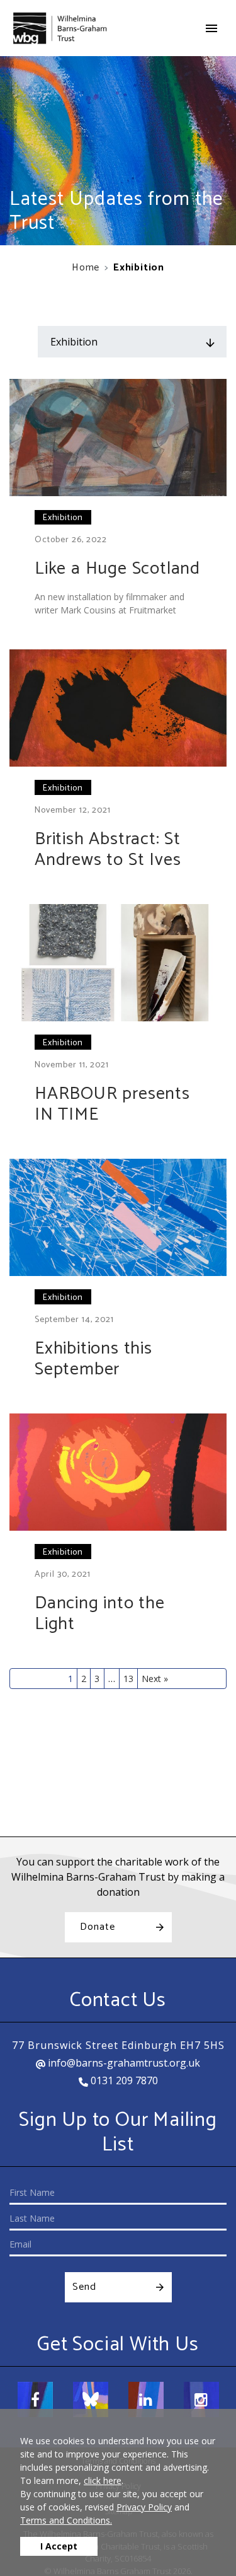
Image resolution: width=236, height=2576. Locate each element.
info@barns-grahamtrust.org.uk (123, 2063)
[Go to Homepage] (60, 28)
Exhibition (63, 518)
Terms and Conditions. (66, 2520)
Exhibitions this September (93, 1359)
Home (86, 268)
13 (128, 1679)
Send (84, 2287)
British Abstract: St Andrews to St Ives (108, 850)
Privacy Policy (144, 2507)
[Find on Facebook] (35, 2399)
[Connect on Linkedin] (146, 2399)
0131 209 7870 (123, 2080)
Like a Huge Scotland (117, 569)
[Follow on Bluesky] (91, 2399)
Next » (155, 1679)
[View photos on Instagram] (201, 2399)
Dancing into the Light (100, 1614)
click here (103, 2480)
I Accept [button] (59, 2546)
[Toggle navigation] (211, 28)
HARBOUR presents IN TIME (112, 1105)
